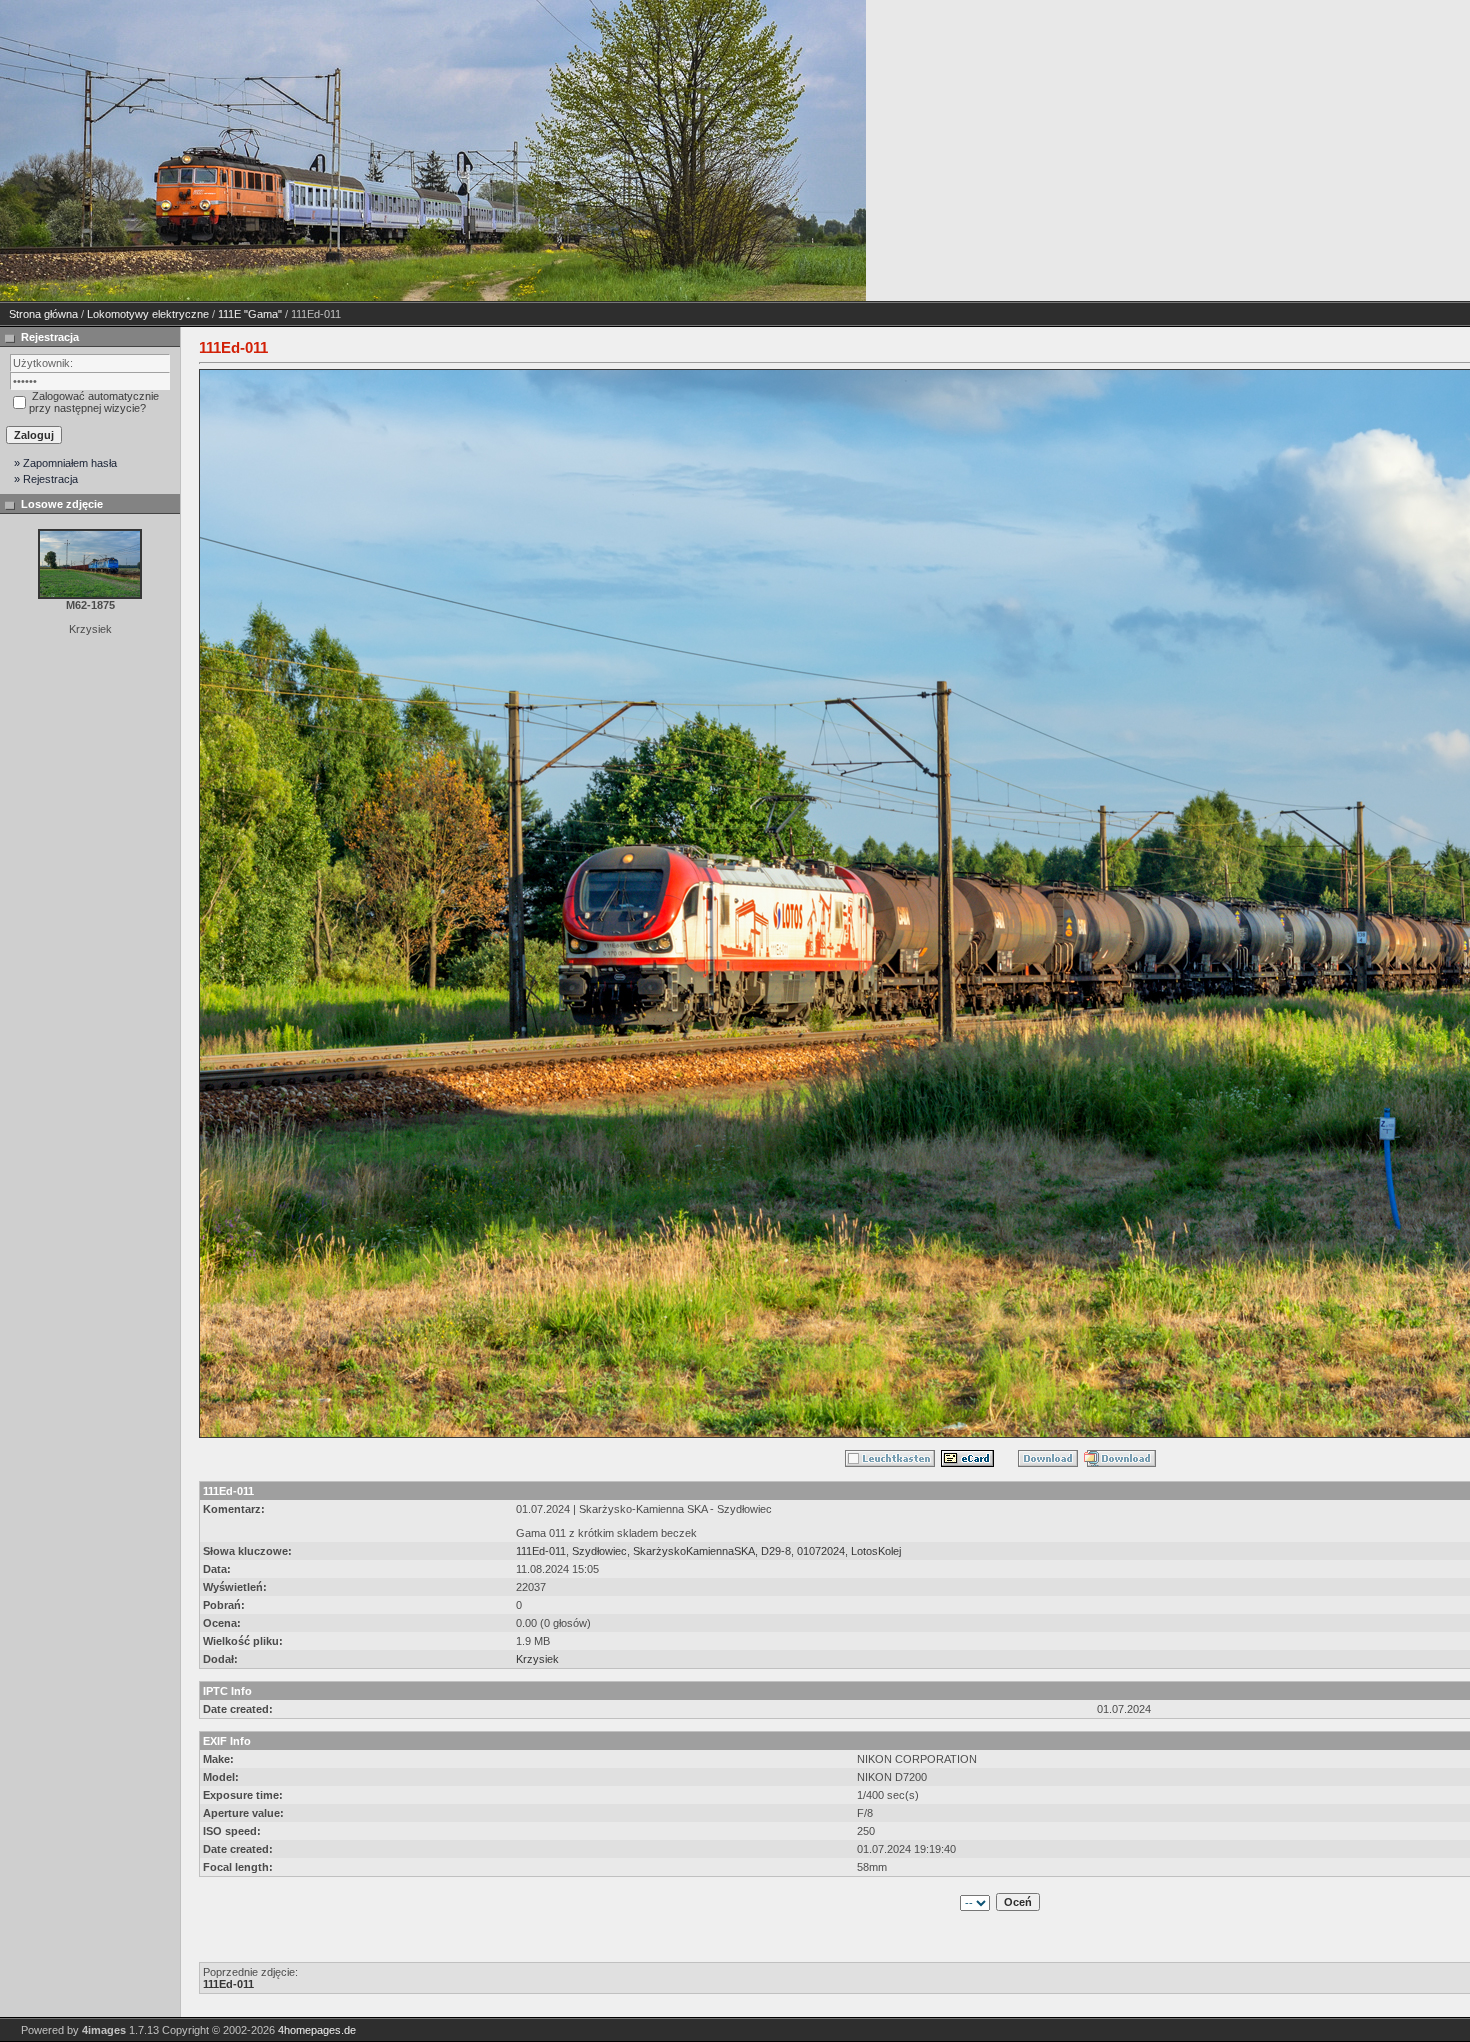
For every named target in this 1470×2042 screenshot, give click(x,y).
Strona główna (43, 314)
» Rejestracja (46, 479)
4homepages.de (317, 2030)
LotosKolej (876, 1551)
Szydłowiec (599, 1551)
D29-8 (776, 1551)
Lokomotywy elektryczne (148, 314)
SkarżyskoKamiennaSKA (694, 1551)
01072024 (821, 1551)
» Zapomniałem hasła (65, 463)
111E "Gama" (250, 314)
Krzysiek (537, 1659)
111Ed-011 (541, 1551)
